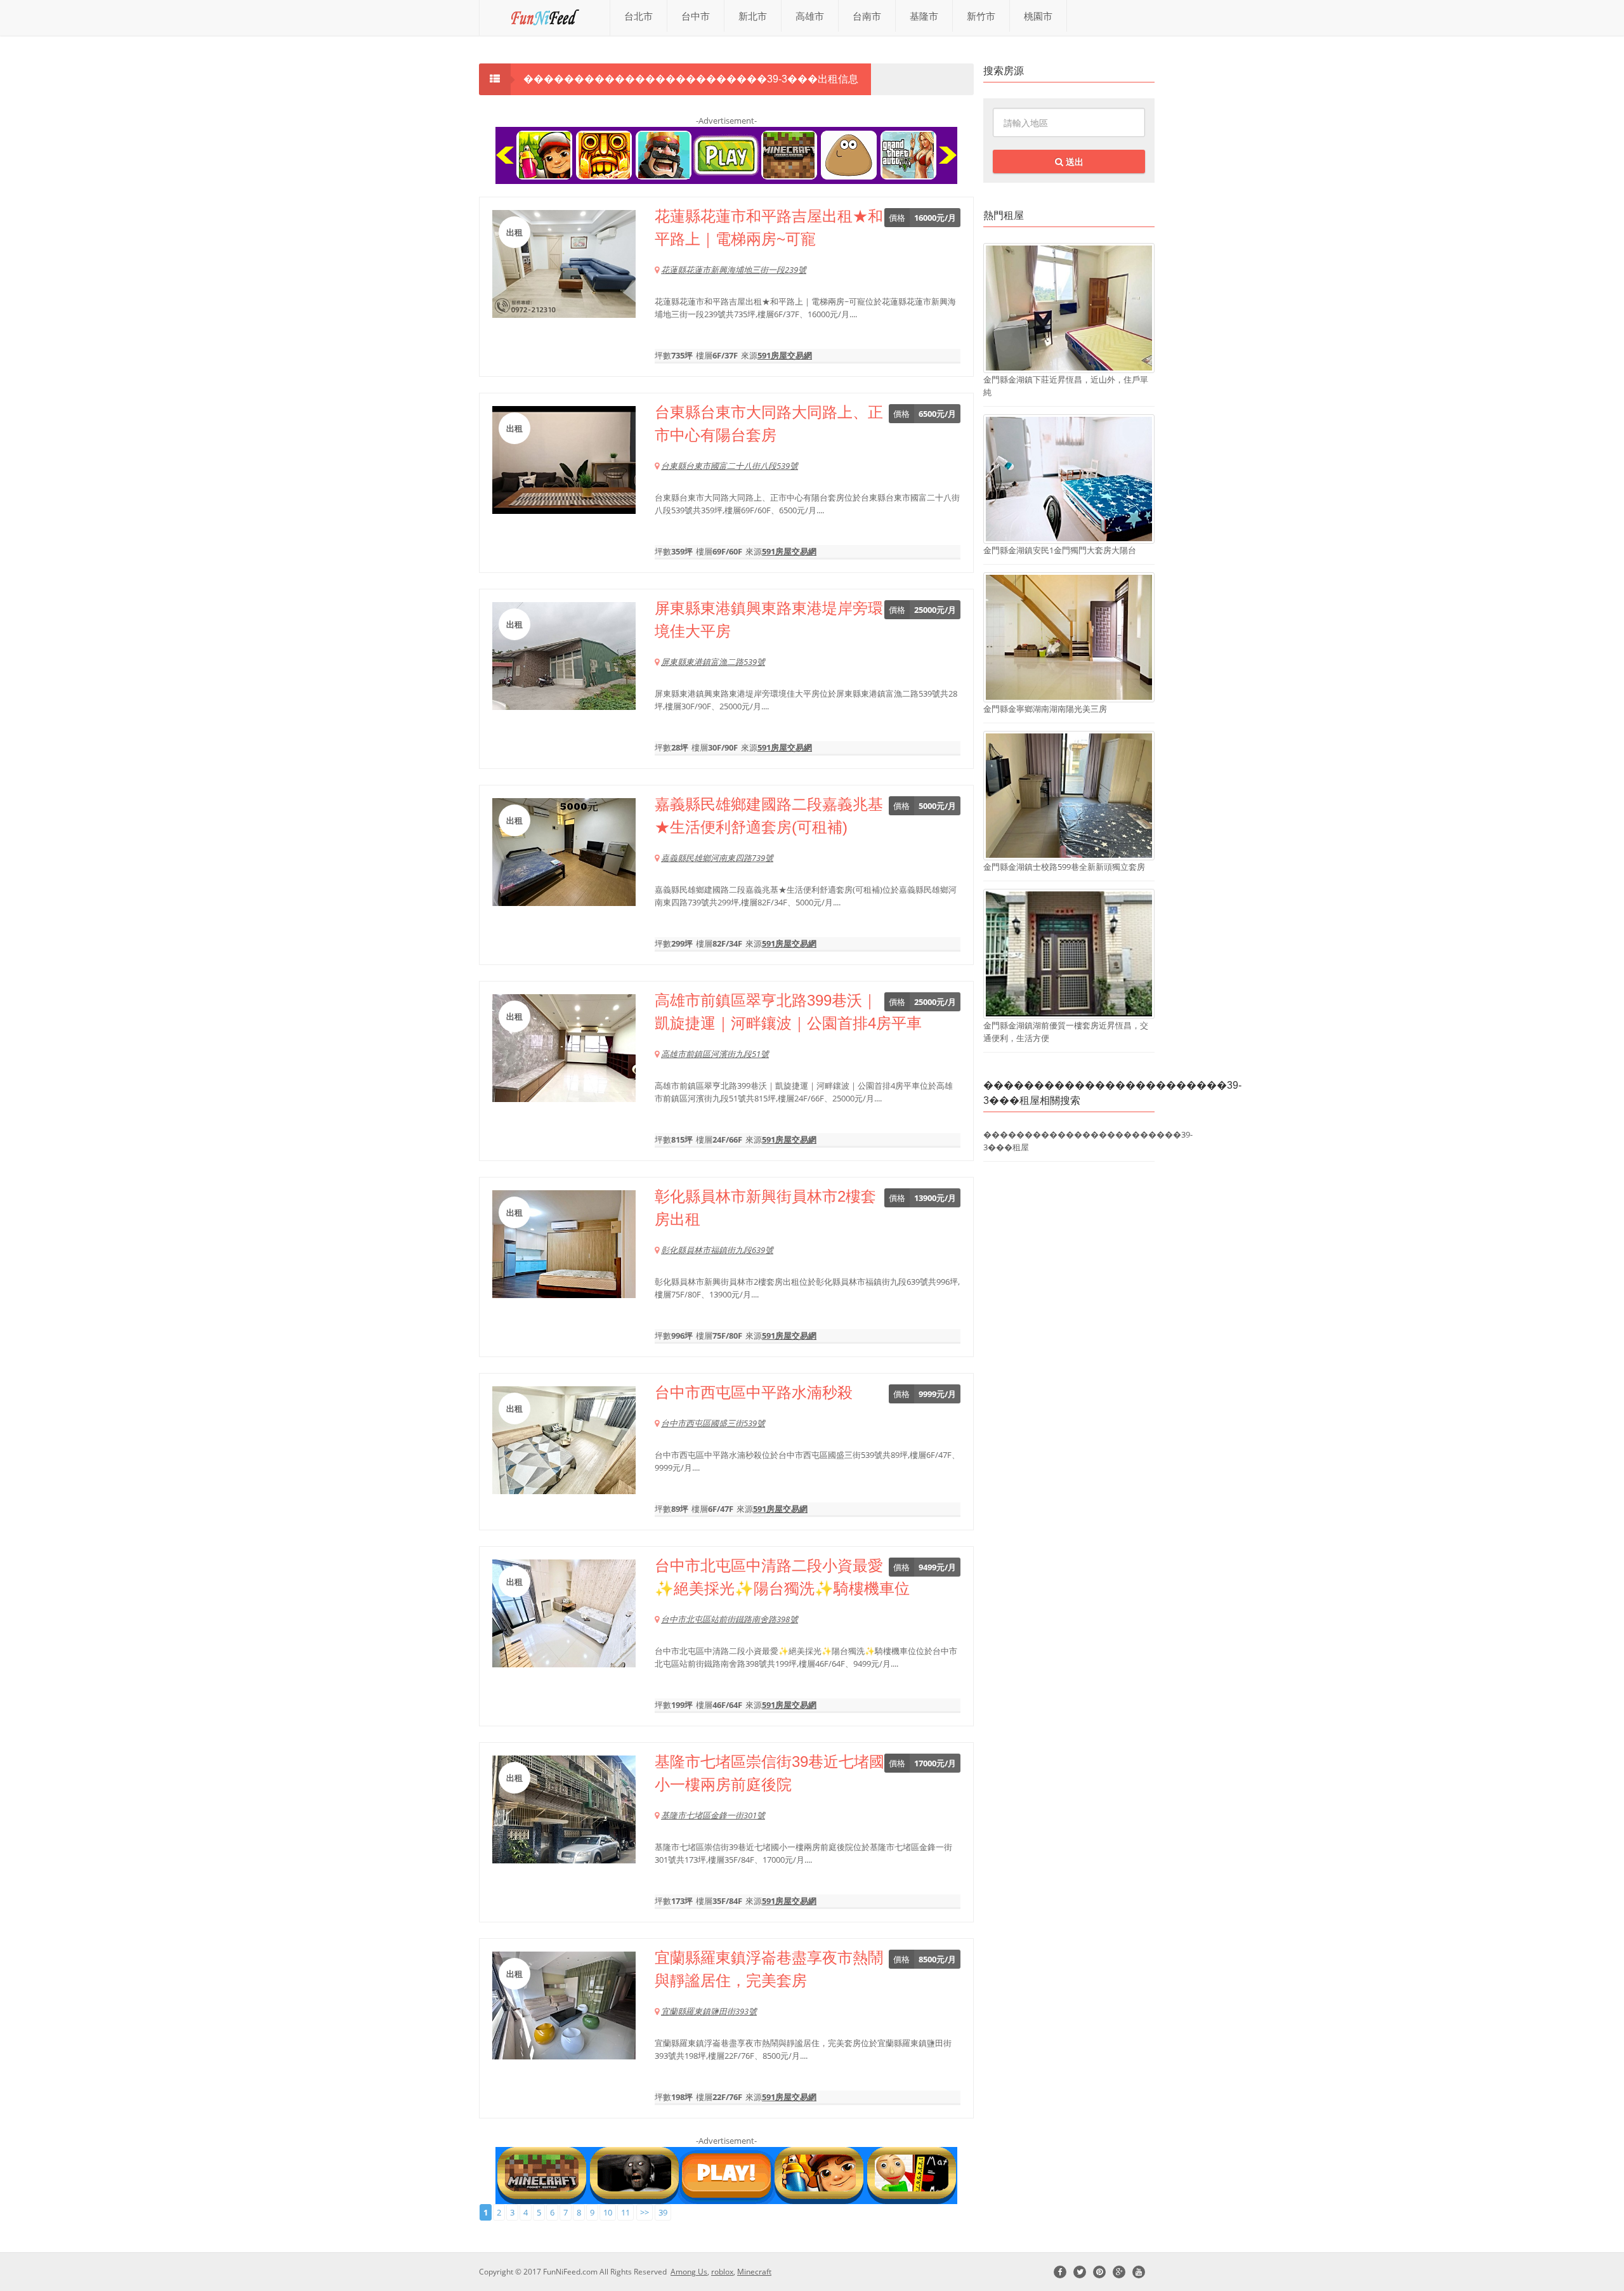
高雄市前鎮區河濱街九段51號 (715, 1054)
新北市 (753, 16)
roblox (722, 2272)
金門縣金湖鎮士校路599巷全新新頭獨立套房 (1064, 867)
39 (663, 2212)
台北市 (638, 16)
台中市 (696, 16)
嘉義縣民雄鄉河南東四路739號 (717, 858)
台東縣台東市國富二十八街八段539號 (730, 466)
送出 (1073, 161)
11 (625, 2212)
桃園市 (1038, 16)
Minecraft (754, 2272)
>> (645, 2212)
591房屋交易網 (785, 355)
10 (608, 2212)
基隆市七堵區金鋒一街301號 (713, 1815)
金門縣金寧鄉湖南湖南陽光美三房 (1045, 709)
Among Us (689, 2272)
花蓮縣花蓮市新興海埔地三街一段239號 (734, 270)
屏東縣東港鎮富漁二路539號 (713, 662)
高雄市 (810, 16)
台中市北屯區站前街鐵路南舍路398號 (730, 1619)
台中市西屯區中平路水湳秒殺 (754, 1392)
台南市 (867, 16)
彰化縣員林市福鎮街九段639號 (717, 1250)
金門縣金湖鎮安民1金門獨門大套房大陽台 (1060, 550)
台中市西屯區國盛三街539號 (713, 1423)
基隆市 (924, 16)
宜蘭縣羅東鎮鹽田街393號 (709, 2011)
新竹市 (981, 16)
